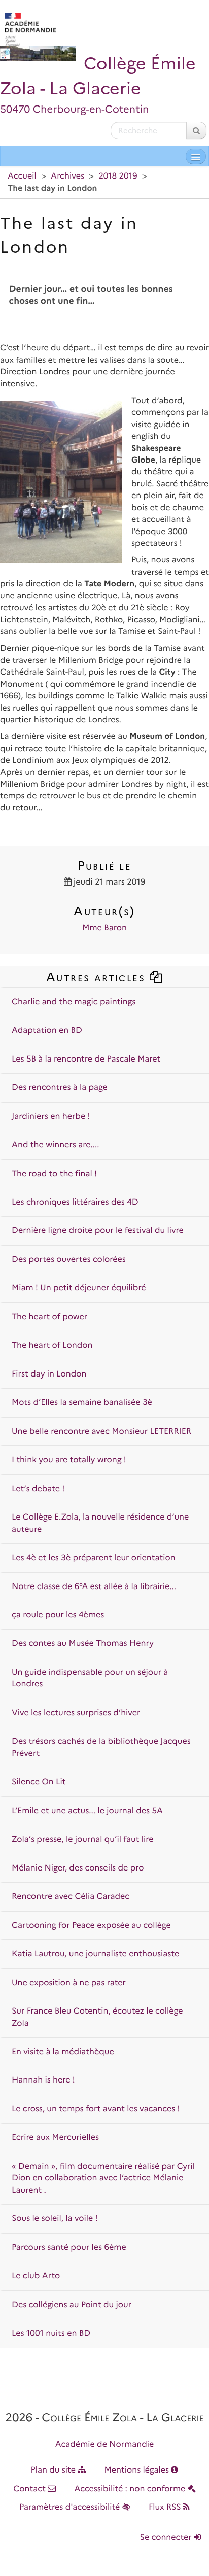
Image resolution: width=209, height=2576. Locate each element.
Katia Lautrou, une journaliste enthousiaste (95, 1954)
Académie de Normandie (105, 2444)
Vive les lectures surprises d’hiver (76, 1713)
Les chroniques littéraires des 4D (75, 1202)
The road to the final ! (54, 1174)
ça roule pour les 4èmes (58, 1615)
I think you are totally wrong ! (69, 1460)
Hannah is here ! (43, 2080)
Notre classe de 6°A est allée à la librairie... (94, 1587)
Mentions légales (138, 2470)
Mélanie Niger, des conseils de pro (78, 1868)
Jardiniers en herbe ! (51, 1117)
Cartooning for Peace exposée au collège (91, 1926)
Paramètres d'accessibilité (71, 2507)
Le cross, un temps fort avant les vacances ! (96, 2109)
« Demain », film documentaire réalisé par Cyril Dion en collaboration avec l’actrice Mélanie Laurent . (103, 2178)
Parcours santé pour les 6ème (69, 2248)
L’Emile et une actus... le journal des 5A (87, 1811)
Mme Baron (104, 928)
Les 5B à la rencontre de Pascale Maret (86, 1059)
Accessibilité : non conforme (131, 2489)
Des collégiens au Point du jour (72, 2305)
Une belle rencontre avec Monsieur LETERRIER (101, 1432)
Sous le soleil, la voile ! (55, 2219)
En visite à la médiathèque (63, 2052)
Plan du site (55, 2470)
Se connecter (167, 2538)
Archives (67, 176)
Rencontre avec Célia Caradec (71, 1897)
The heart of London (52, 1345)
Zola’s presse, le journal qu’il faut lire (83, 1839)
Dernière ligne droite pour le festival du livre (98, 1231)
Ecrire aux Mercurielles (55, 2138)
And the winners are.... (56, 1145)
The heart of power (49, 1317)
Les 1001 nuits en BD (51, 2333)
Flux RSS (166, 2507)
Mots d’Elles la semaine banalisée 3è (82, 1403)
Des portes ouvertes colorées (69, 1260)
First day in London (49, 1374)
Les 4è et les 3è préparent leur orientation (94, 1558)
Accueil (22, 176)
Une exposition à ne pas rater (69, 1983)
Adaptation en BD (47, 1030)
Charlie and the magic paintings (74, 1002)
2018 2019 (118, 176)
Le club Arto (36, 2276)
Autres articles (98, 977)
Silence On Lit (39, 1782)
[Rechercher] (196, 131)
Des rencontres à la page (60, 1088)
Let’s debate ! (38, 1489)
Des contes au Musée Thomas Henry (83, 1644)
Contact (30, 2489)
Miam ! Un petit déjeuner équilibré (79, 1288)
